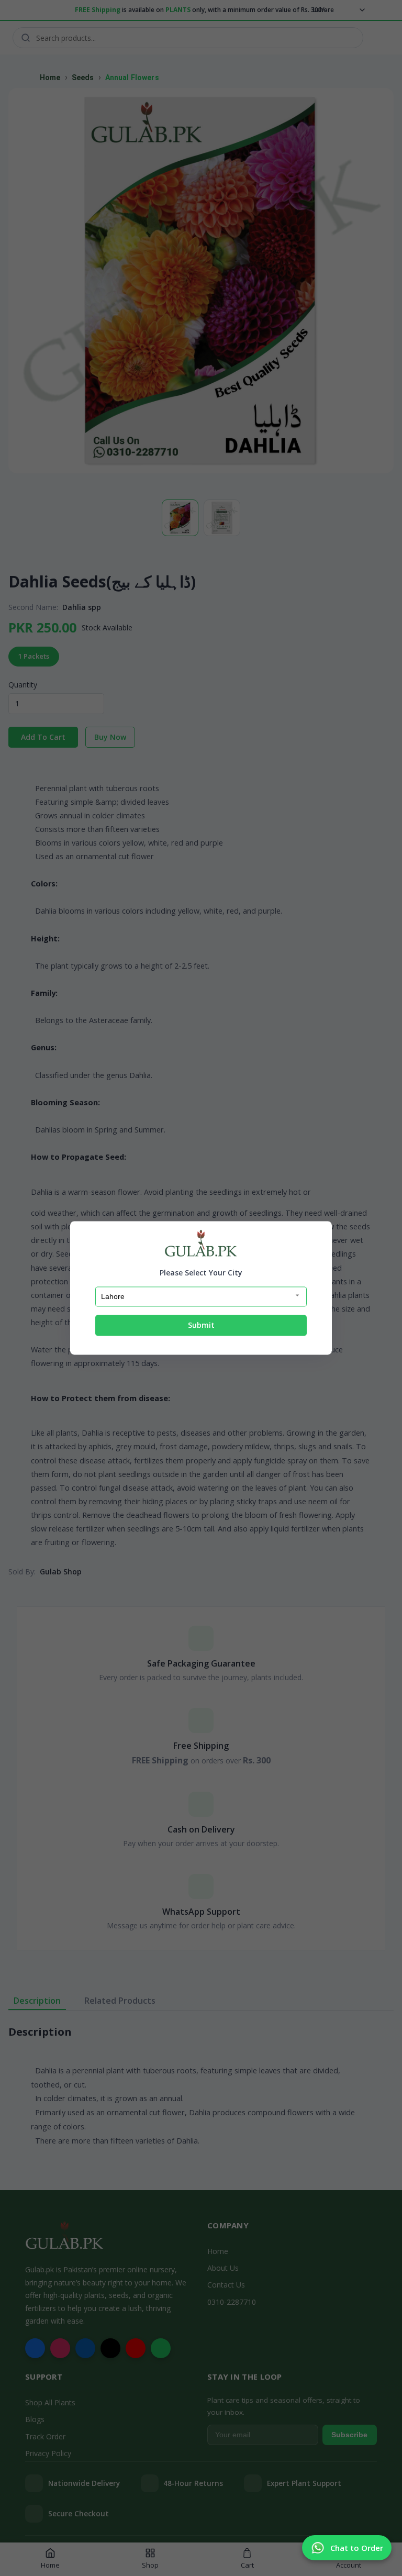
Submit (201, 1325)
